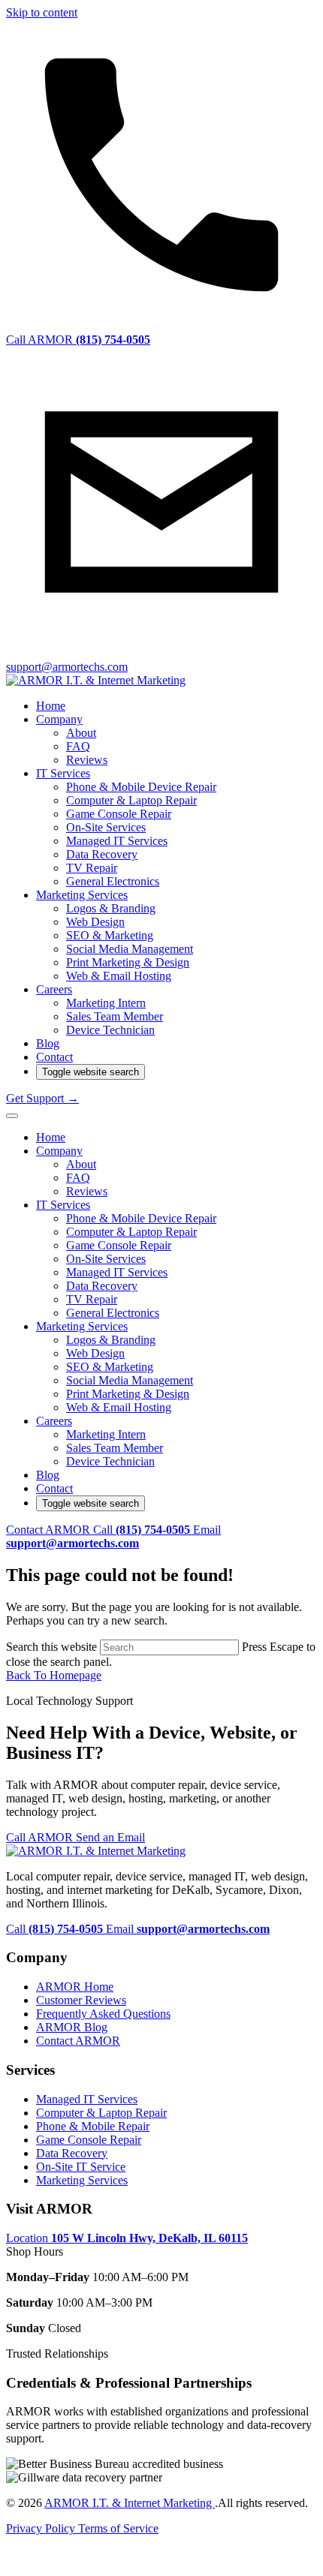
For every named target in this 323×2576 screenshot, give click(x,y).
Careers (54, 989)
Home (51, 706)
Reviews (87, 760)
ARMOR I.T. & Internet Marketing (130, 2503)
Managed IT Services (117, 841)
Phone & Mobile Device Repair (141, 787)
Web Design (95, 922)
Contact (54, 1057)
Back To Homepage (54, 1675)
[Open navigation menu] (12, 1116)
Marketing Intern (106, 1003)
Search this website (53, 1647)
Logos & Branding (111, 908)
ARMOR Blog (72, 2027)
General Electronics (113, 881)
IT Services (63, 773)
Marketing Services (82, 895)
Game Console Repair (119, 814)
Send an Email (110, 1837)
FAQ (78, 746)
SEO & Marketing (110, 935)
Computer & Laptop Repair (131, 800)
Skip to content (42, 12)
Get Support (42, 1098)
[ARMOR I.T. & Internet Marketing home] (96, 680)
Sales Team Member (115, 1016)
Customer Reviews (81, 2000)
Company (59, 719)
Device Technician (110, 1030)
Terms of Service (118, 2528)
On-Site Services (106, 827)
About (81, 733)
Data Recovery (102, 854)
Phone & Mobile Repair (93, 2126)
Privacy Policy (42, 2528)
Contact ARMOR (50, 1530)
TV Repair (92, 868)
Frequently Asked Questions (103, 2014)
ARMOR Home (75, 1987)
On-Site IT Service (81, 2167)
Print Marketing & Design (128, 962)
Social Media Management (130, 949)
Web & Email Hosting (119, 976)
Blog (48, 1043)
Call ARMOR (41, 1837)
